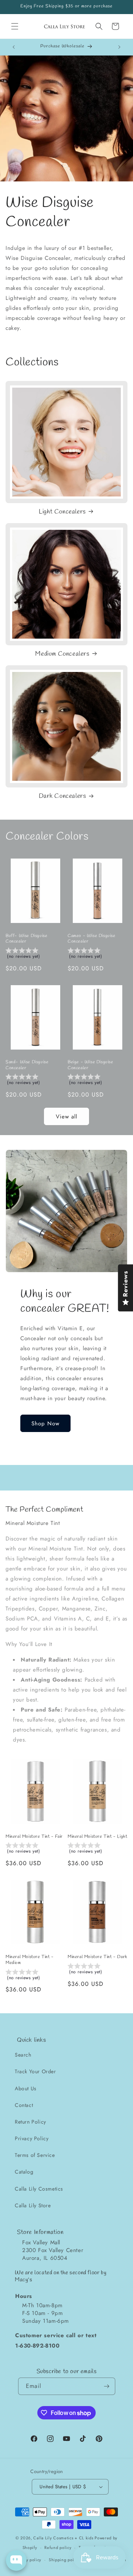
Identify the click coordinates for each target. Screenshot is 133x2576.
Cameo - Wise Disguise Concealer (92, 939)
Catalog (24, 2172)
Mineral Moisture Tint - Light (97, 1837)
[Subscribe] (107, 2386)
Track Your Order (35, 2071)
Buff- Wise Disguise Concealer (26, 939)
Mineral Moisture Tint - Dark (98, 1957)
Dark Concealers (62, 796)
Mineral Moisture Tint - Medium (30, 1960)
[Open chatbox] (16, 2560)
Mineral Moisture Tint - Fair (34, 1837)
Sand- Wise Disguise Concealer (27, 1065)
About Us (26, 2088)
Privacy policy (28, 2560)
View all (66, 1117)
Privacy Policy (32, 2138)
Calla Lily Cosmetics (39, 2189)
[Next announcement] (119, 47)
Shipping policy (64, 2560)
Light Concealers (62, 512)
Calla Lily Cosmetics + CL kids (63, 2538)
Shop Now (45, 1424)
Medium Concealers (62, 654)
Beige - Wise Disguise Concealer (91, 1065)
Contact (24, 2105)
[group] (35, 954)
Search (23, 2055)
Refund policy (58, 2547)
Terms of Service (35, 2155)
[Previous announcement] (14, 47)
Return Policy (30, 2122)
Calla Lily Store (33, 2205)
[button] (15, 26)
